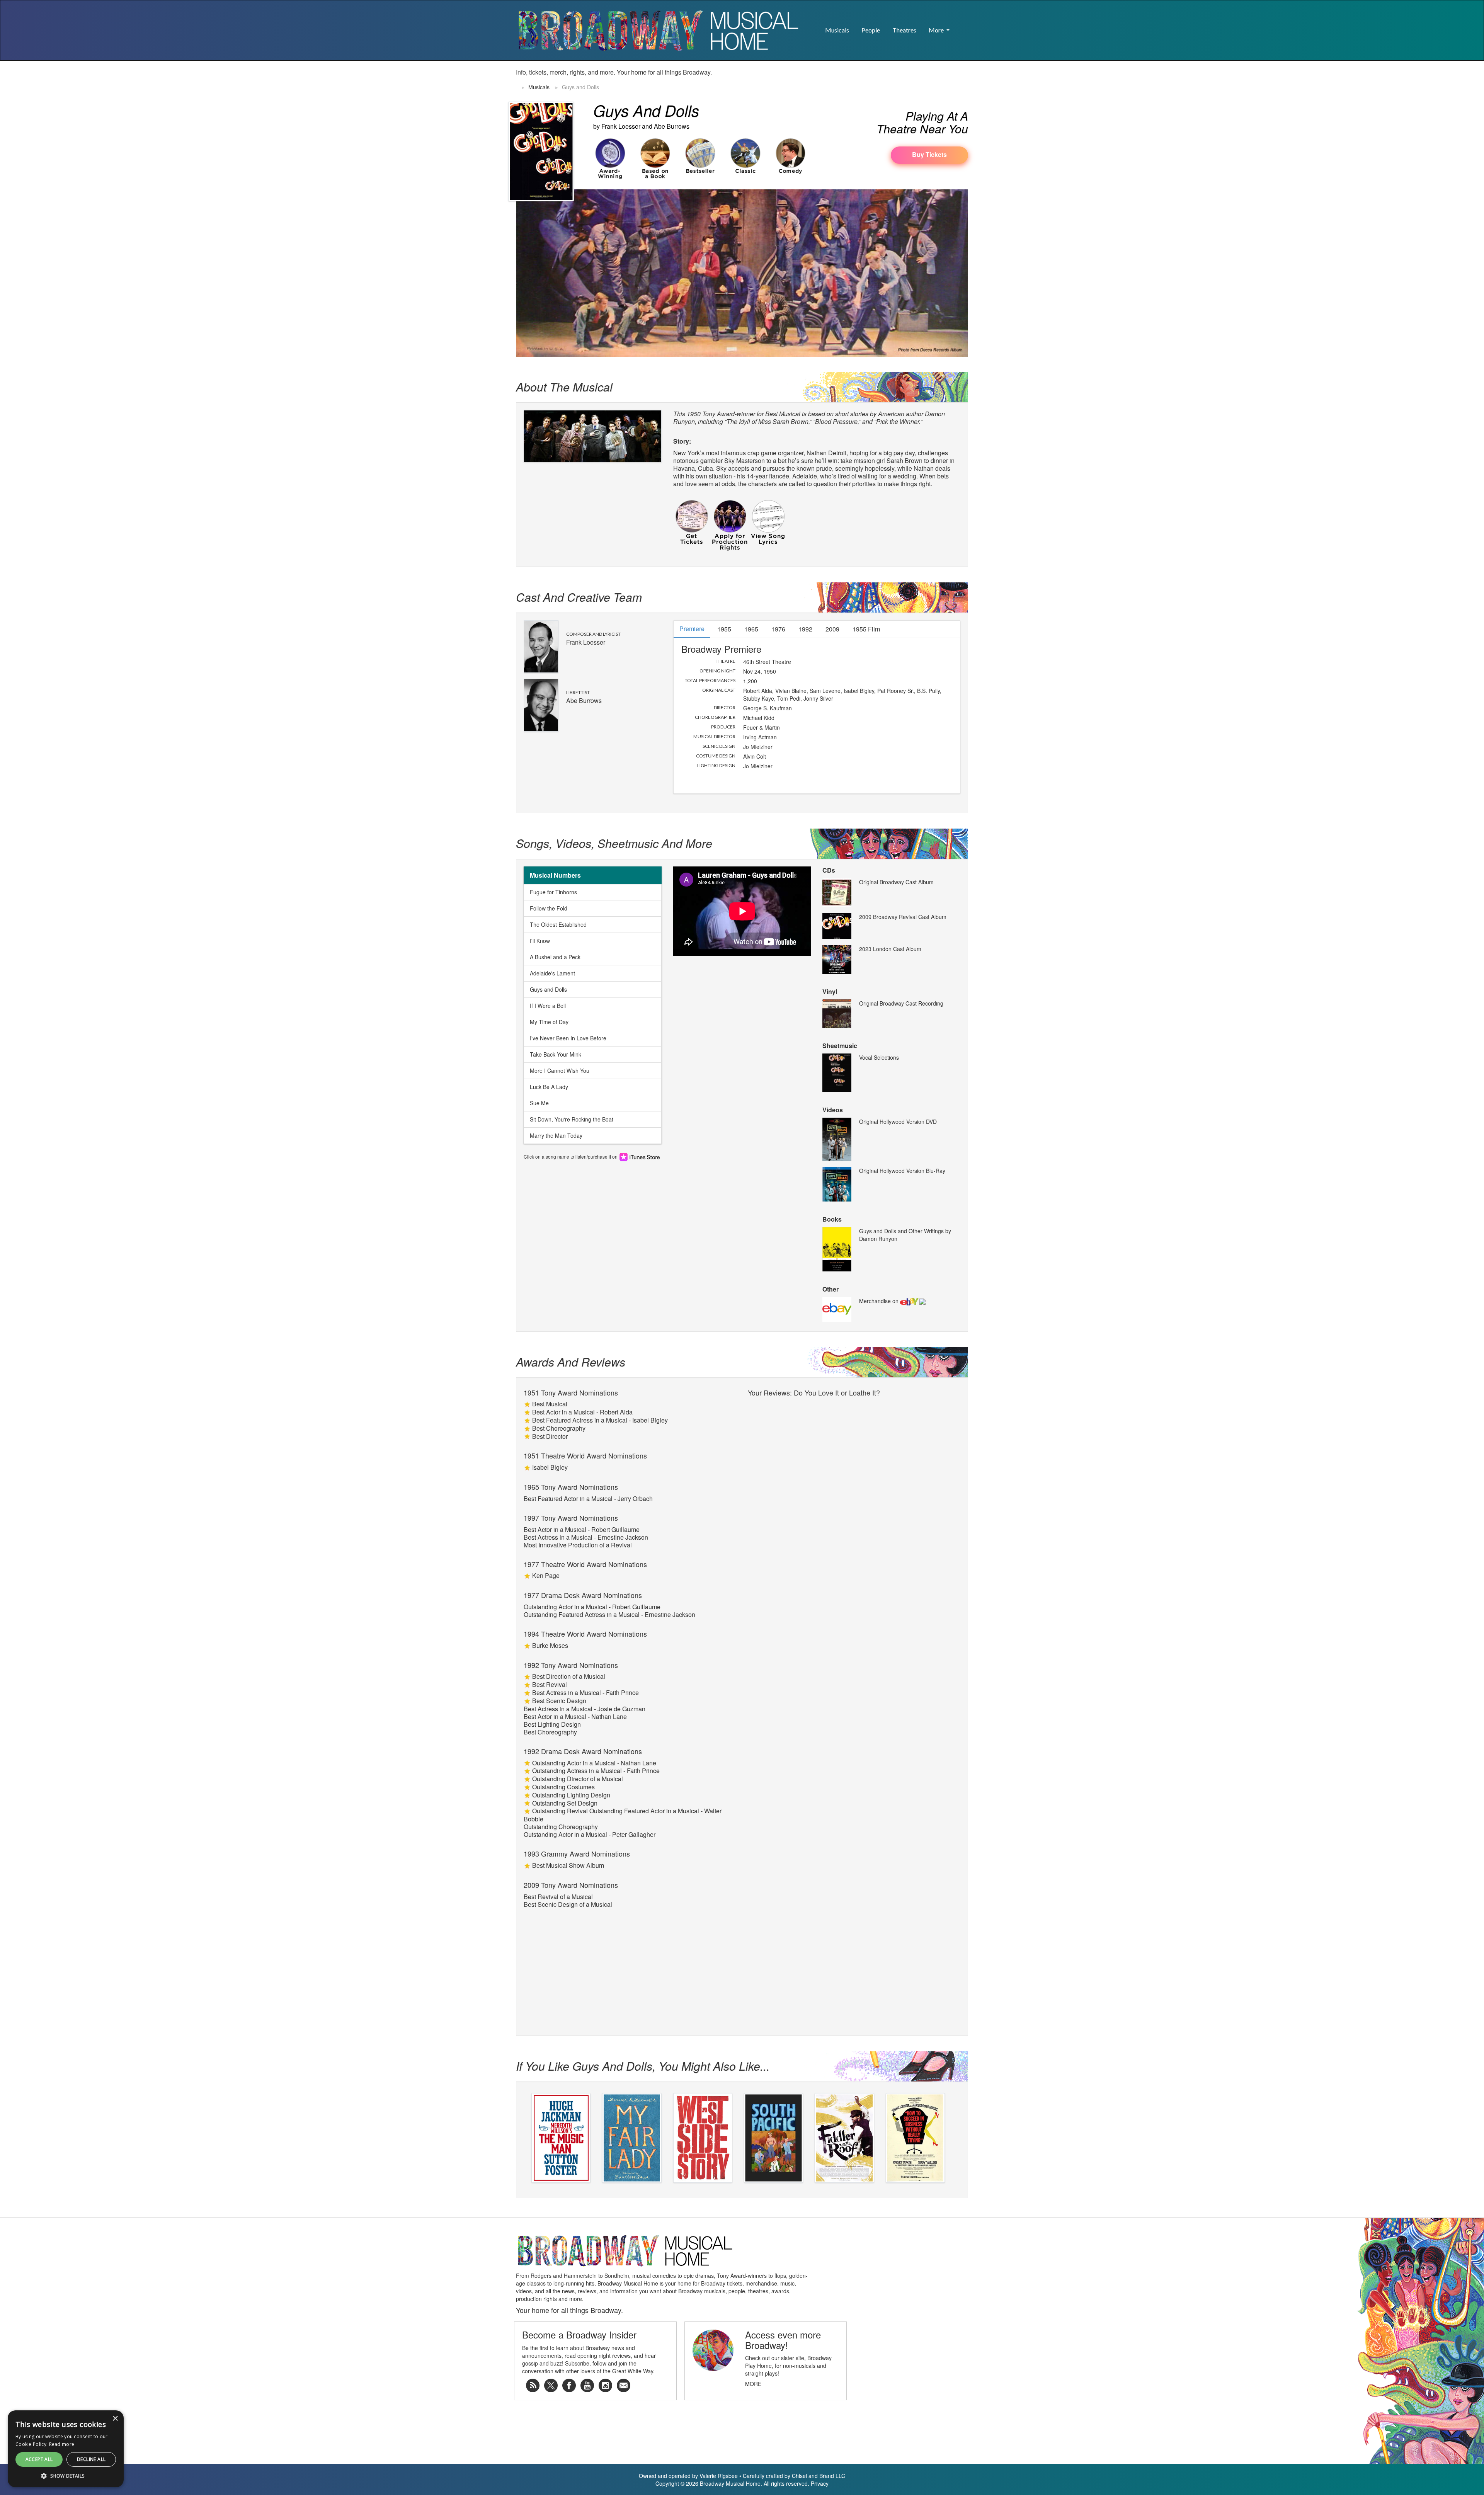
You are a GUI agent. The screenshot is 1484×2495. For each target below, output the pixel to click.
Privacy (820, 2483)
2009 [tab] (832, 629)
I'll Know (540, 941)
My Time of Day (549, 1022)
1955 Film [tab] (866, 629)
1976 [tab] (778, 629)
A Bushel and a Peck (555, 957)
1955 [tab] (724, 629)
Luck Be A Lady (549, 1087)
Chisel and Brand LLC (819, 2476)
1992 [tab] (805, 629)
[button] (962, 26)
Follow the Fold (549, 908)
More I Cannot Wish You (560, 1071)
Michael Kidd (759, 718)
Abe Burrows (672, 126)
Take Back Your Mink (556, 1054)
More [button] (937, 30)
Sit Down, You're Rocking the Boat (572, 1119)
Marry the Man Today (556, 1135)
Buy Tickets (929, 154)
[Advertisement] (878, 80)
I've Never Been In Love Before (568, 1038)
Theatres (904, 30)
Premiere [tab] (692, 629)
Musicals (837, 30)
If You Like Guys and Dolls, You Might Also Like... (643, 2066)
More (753, 2384)
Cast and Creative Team (579, 597)
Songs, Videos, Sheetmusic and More (614, 843)
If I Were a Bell (548, 1006)
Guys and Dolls (548, 989)
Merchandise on (880, 1301)
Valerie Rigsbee (719, 2476)
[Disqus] (854, 1497)
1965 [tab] (751, 629)
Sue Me (539, 1103)
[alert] (13, 2482)
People (871, 30)
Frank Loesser (621, 126)
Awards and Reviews (571, 1362)
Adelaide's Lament (552, 973)
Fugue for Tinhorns (553, 892)
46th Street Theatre (767, 662)
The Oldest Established (558, 924)
